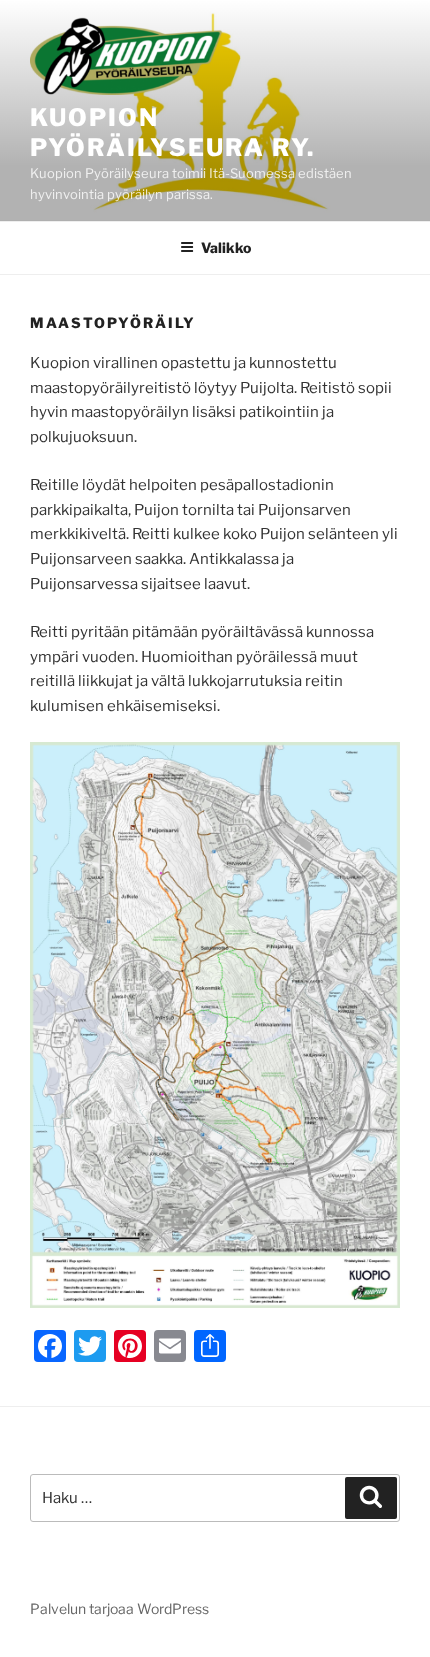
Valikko (226, 247)
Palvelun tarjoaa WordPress (119, 1608)
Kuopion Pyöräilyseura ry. (172, 132)
